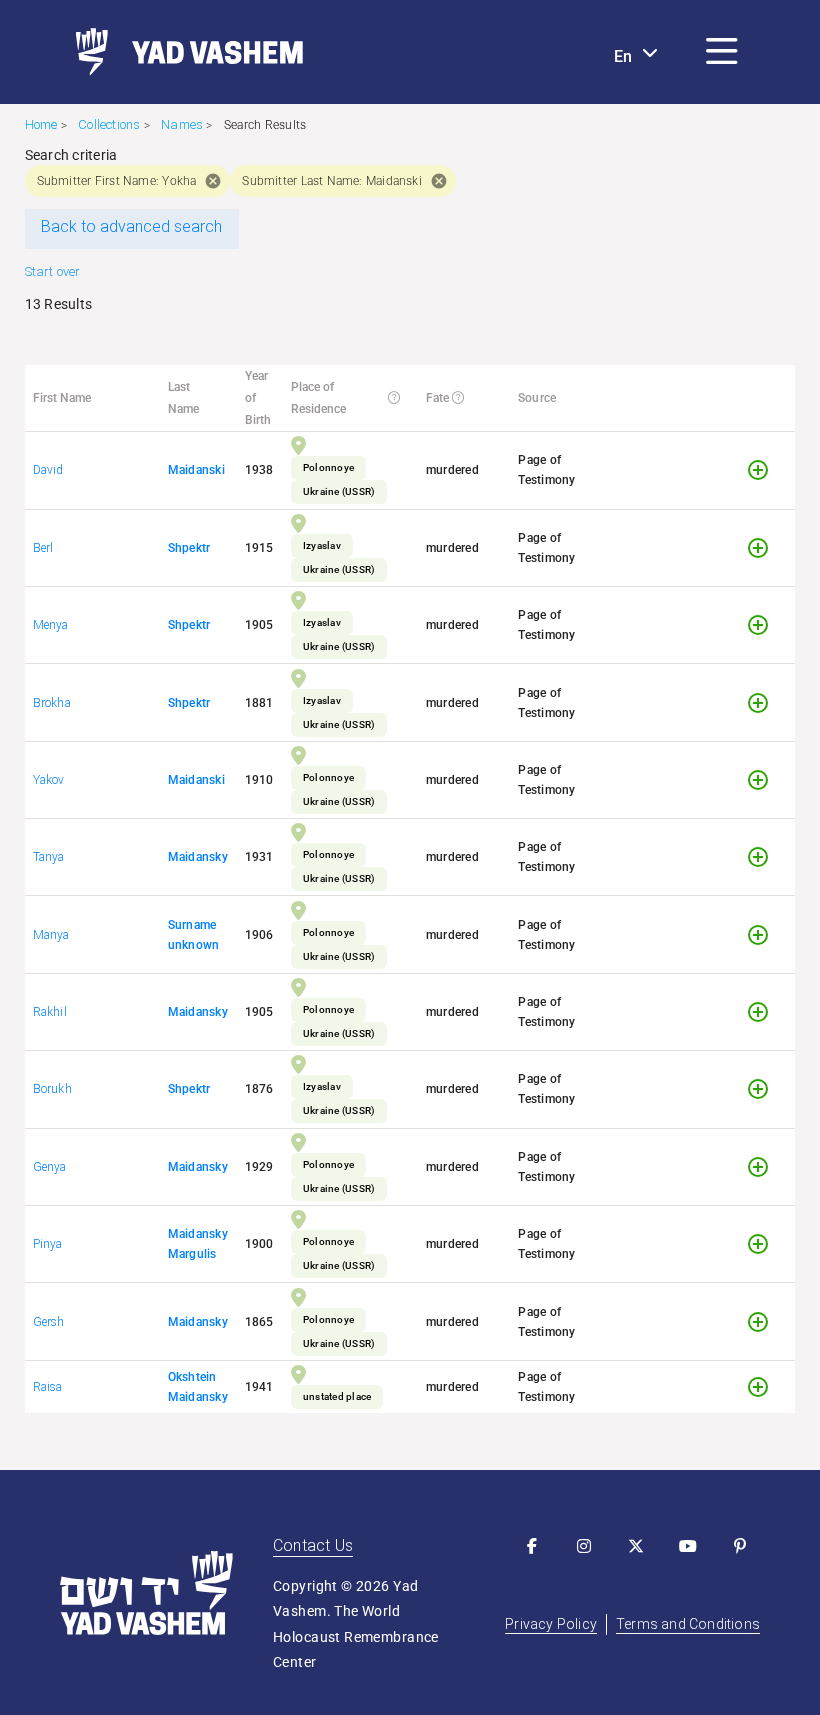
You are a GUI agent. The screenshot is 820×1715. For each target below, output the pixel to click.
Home (41, 124)
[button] (722, 52)
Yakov (49, 780)
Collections (109, 124)
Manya (51, 935)
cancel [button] (213, 181)
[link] (181, 52)
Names (182, 124)
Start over (53, 271)
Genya (50, 1167)
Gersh (49, 1322)
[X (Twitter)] (636, 1546)
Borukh (52, 1089)
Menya (51, 625)
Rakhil (50, 1012)
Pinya (48, 1244)
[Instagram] (584, 1546)
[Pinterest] (740, 1546)
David (48, 470)
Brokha (52, 703)
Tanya (49, 857)
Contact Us (313, 1545)
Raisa (48, 1387)
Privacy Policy (551, 1624)
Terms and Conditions (688, 1624)
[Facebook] (532, 1546)
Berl (43, 548)
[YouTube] (688, 1546)
